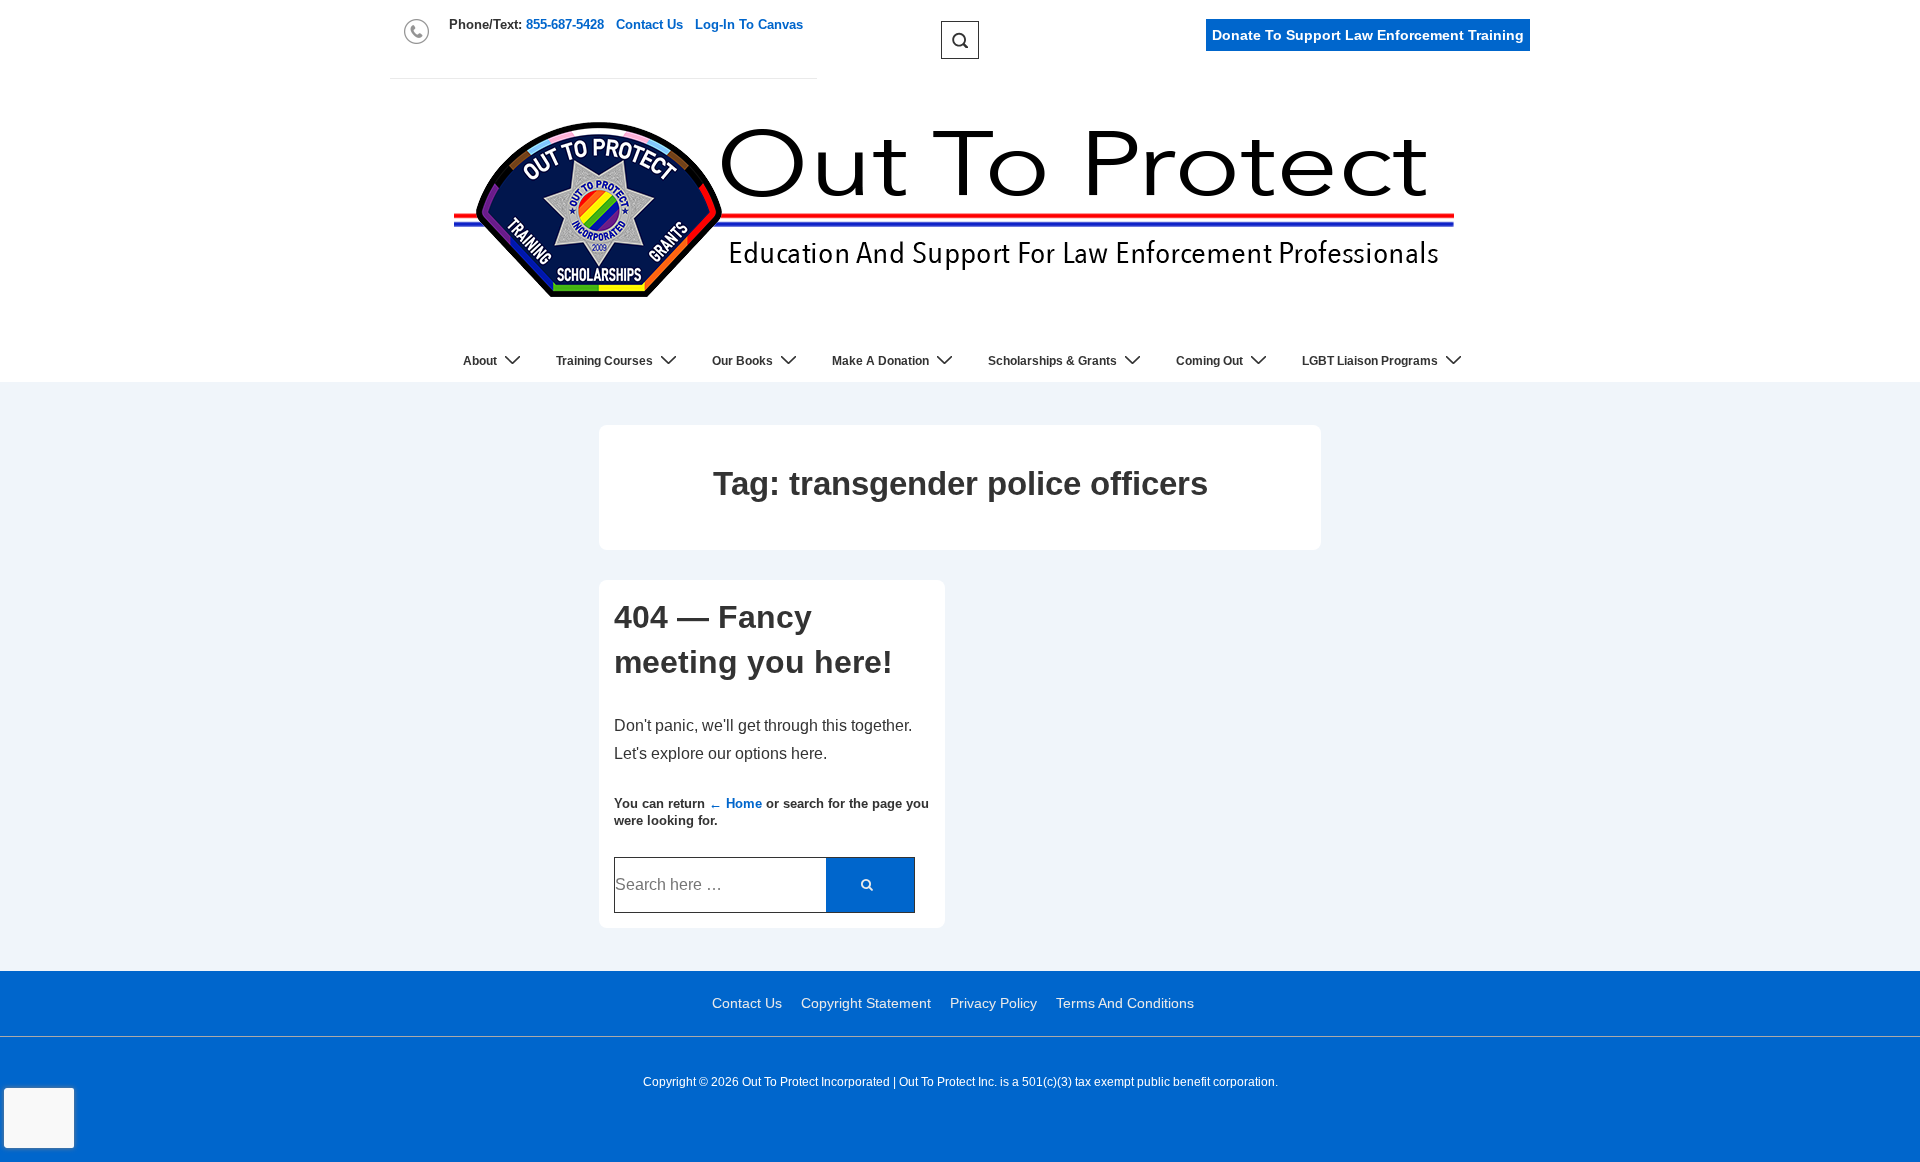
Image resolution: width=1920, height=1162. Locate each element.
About (480, 361)
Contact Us (649, 24)
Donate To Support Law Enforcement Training (1368, 35)
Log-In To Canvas (749, 24)
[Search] (870, 885)
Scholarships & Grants (1052, 361)
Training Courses (604, 361)
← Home (735, 803)
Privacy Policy (993, 1003)
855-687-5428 (565, 24)
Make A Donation (880, 361)
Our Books (742, 361)
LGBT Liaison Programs (1370, 361)
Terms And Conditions (1125, 1003)
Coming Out (1209, 361)
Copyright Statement (866, 1003)
